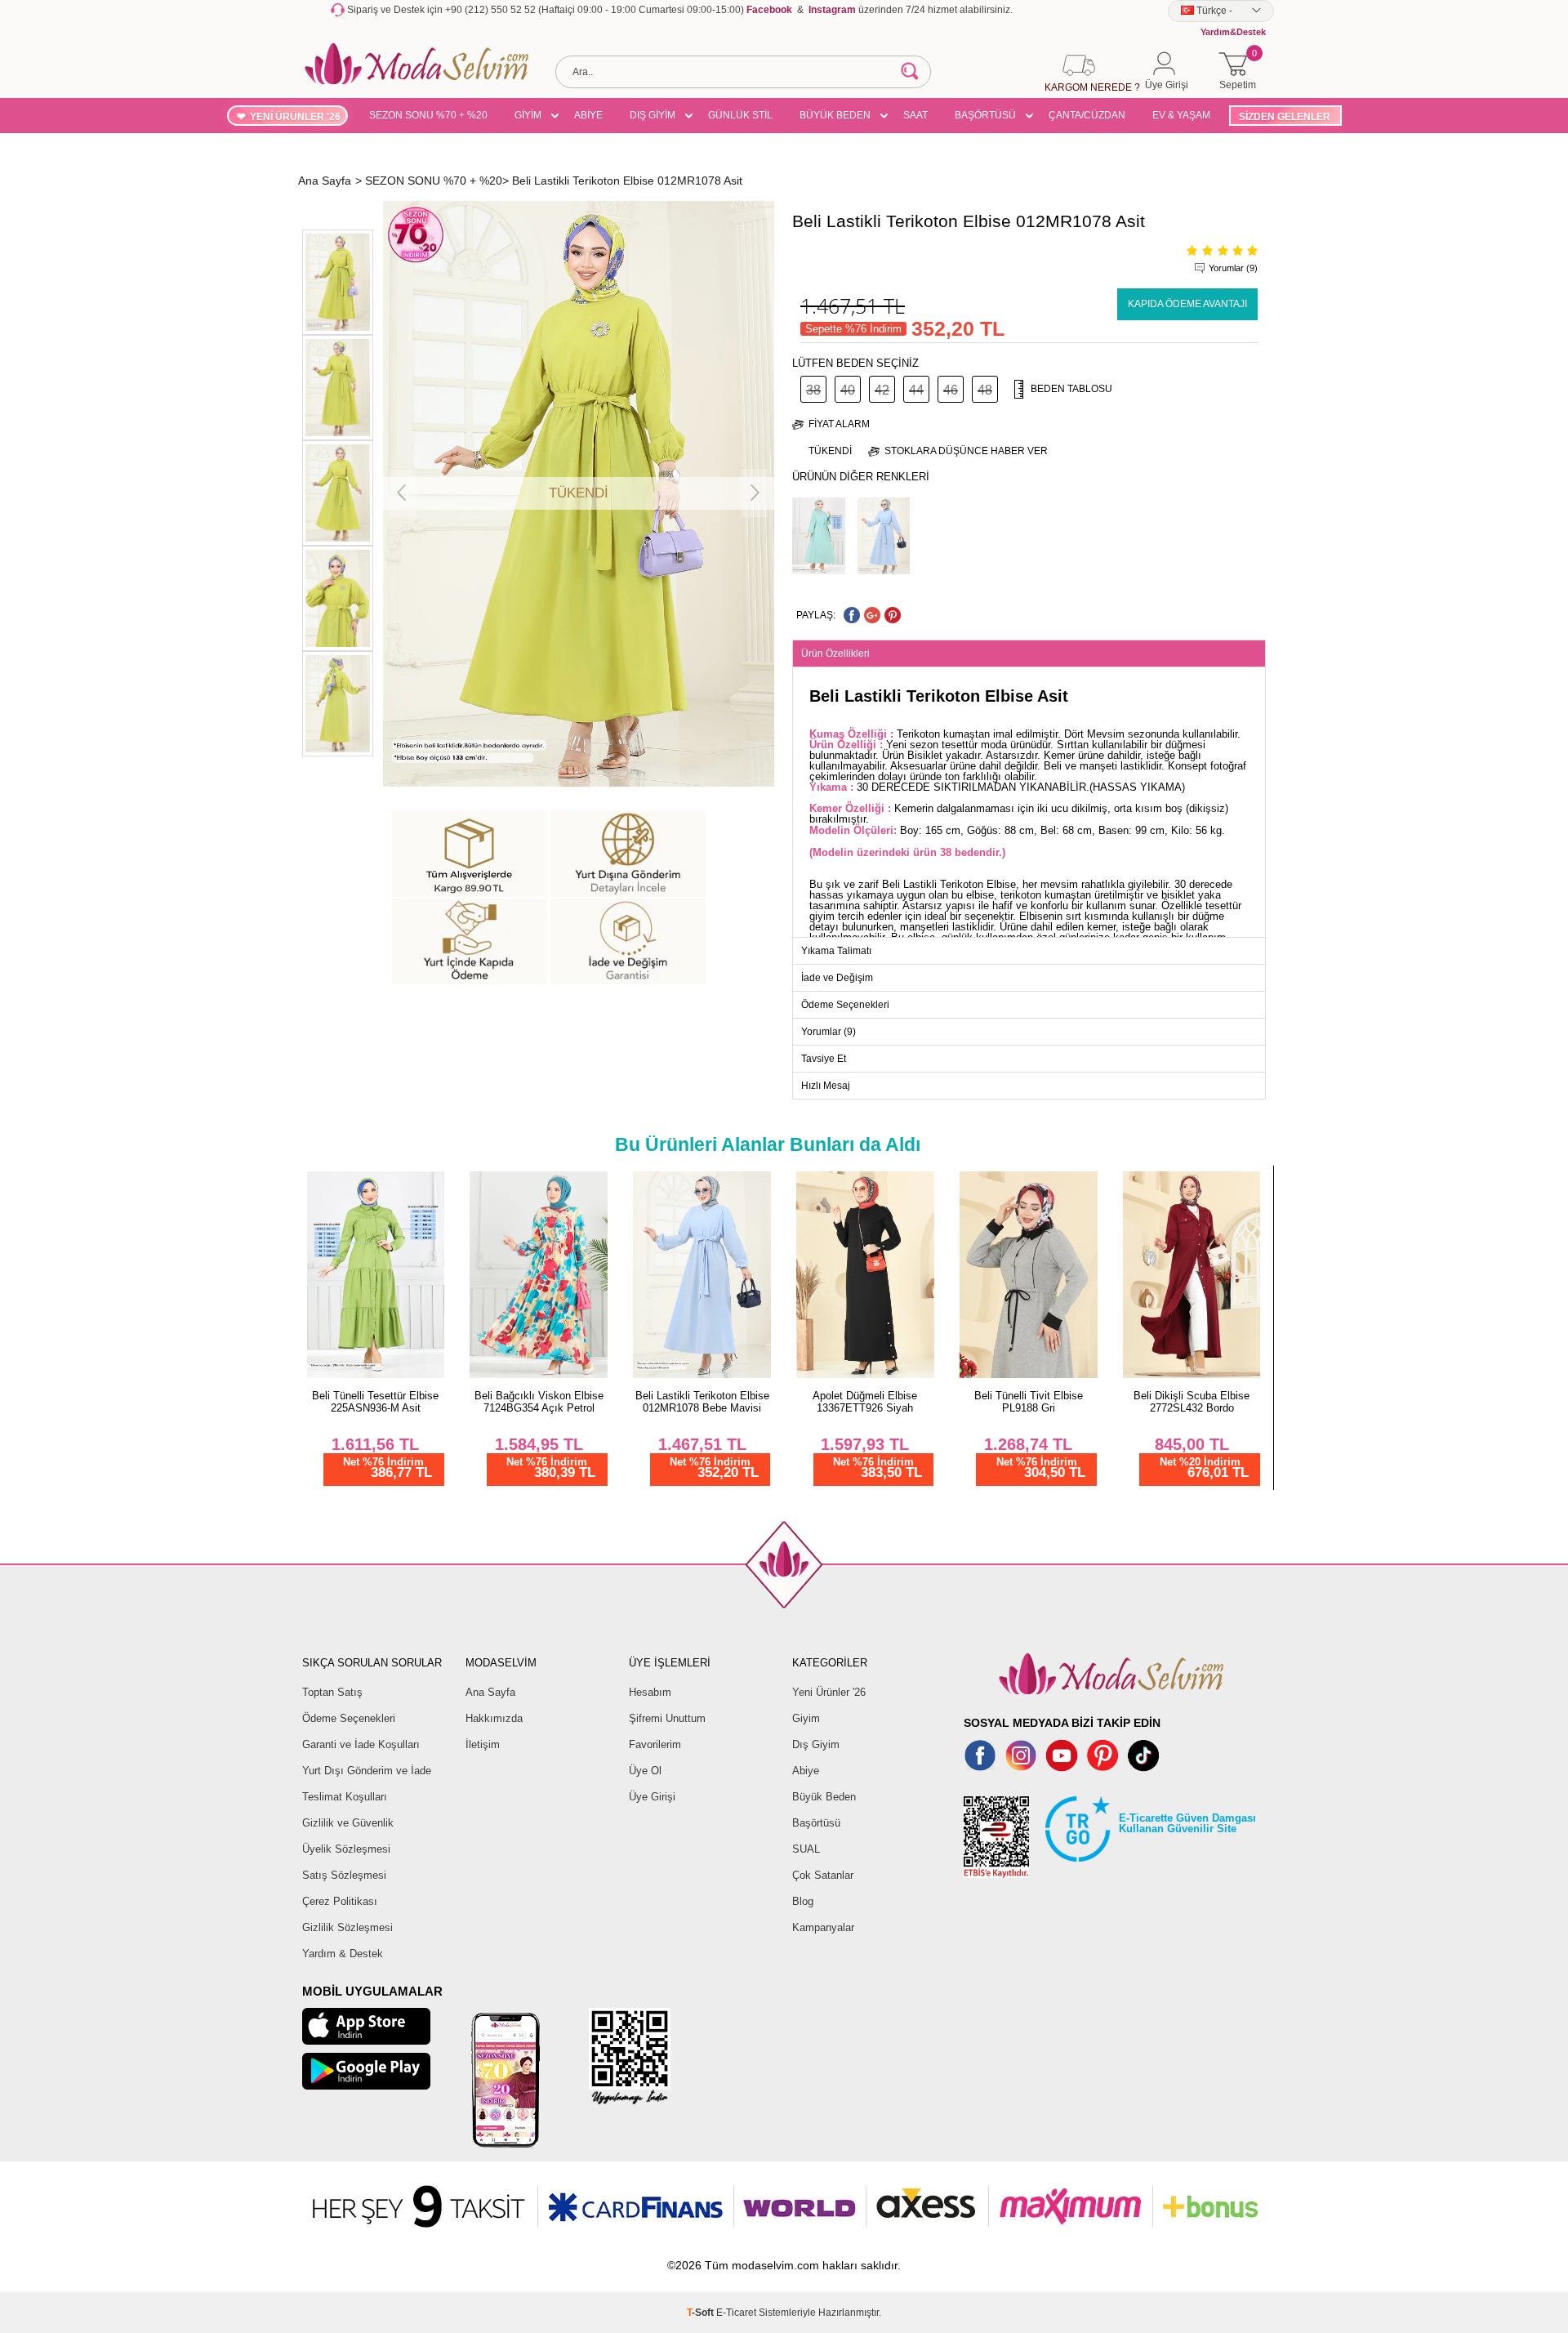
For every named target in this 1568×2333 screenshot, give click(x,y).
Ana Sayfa (490, 1692)
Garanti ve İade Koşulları (361, 1744)
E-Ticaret (736, 2313)
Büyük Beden (824, 1797)
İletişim (483, 1744)
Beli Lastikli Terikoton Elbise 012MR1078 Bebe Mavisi (702, 1402)
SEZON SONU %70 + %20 (428, 115)
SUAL (806, 1849)
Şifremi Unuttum (667, 1718)
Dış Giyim (816, 1744)
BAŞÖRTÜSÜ (985, 115)
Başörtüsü (816, 1823)
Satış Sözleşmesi (344, 1875)
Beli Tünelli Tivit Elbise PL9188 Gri (1029, 1402)
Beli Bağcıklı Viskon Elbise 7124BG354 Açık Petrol (539, 1402)
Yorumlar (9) (1233, 268)
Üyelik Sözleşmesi (346, 1849)
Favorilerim (655, 1744)
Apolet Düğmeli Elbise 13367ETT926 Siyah (865, 1402)
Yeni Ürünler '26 (829, 1692)
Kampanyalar (823, 1927)
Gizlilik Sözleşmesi (347, 1927)
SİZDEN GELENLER (1285, 117)
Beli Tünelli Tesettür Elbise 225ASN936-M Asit (375, 1402)
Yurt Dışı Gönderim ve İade (367, 1771)
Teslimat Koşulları (345, 1797)
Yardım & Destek (343, 1954)
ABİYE (588, 115)
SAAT (915, 115)
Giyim (806, 1718)
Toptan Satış (332, 1692)
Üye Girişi (652, 1797)
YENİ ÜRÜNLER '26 (295, 117)
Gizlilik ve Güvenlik (348, 1823)
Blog (803, 1901)
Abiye (806, 1771)
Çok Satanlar (823, 1875)
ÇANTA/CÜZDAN (1087, 115)
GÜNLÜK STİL (740, 115)
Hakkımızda (494, 1718)
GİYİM (528, 115)
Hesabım (650, 1692)
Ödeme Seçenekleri (349, 1718)
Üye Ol (645, 1771)
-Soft (702, 2313)
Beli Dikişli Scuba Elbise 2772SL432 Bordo (1192, 1402)
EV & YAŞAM (1181, 115)
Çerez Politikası (340, 1901)
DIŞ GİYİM (653, 115)
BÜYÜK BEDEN (835, 115)
